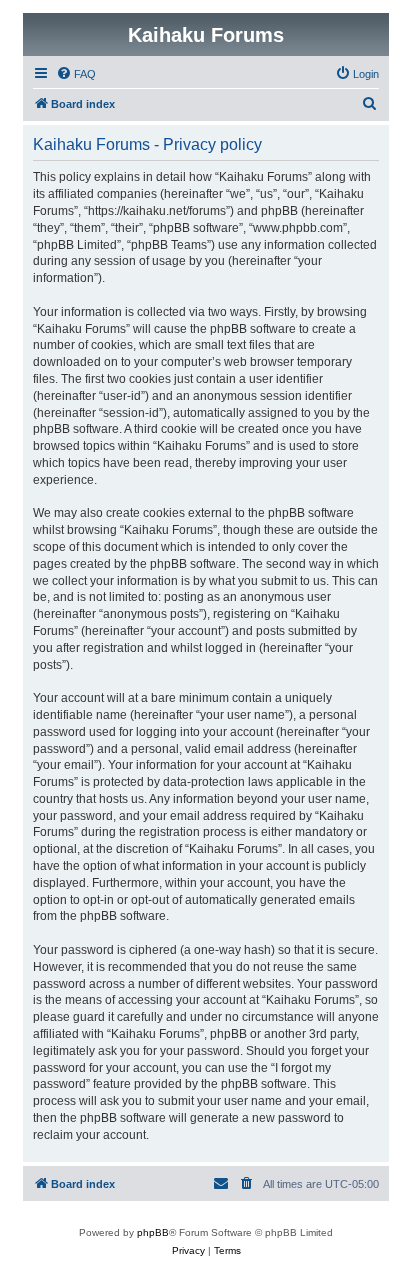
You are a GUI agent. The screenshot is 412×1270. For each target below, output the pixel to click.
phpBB (153, 1232)
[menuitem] (76, 74)
